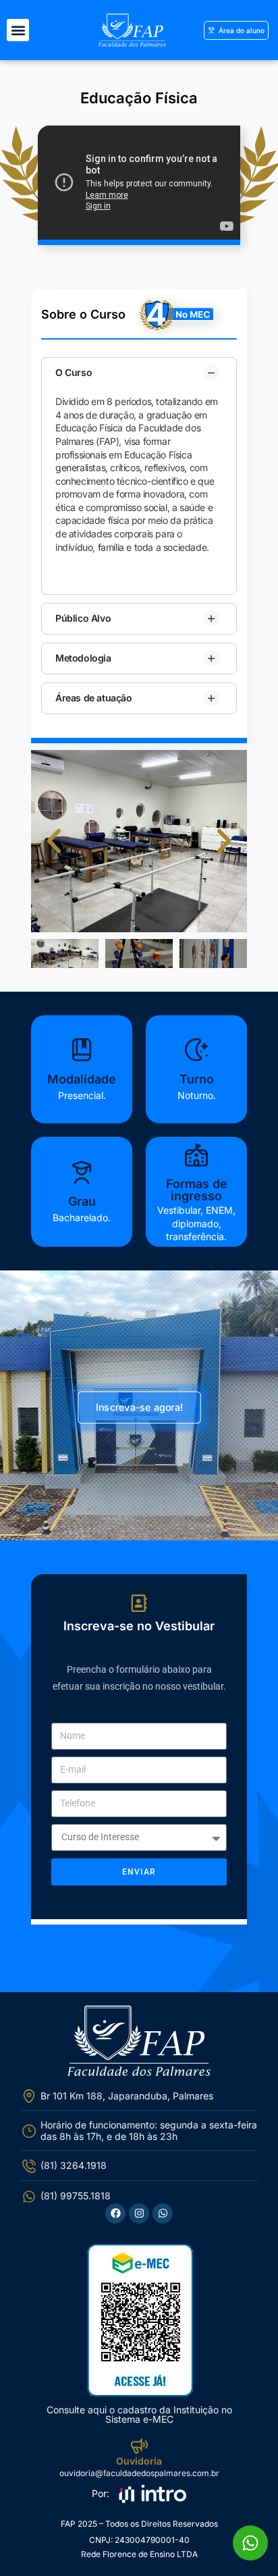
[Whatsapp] (163, 2213)
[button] (18, 30)
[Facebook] (115, 2213)
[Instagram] (139, 2213)
